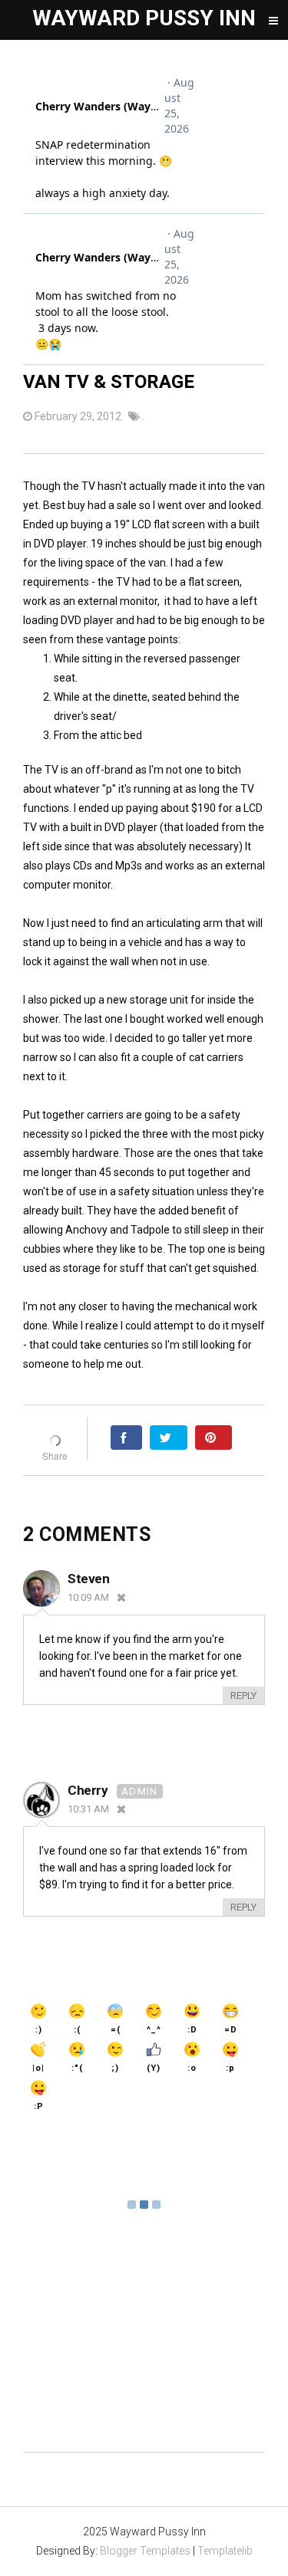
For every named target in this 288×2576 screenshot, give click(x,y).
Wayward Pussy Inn (144, 18)
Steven (88, 1579)
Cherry (89, 1790)
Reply (243, 1695)
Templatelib (225, 2551)
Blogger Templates (145, 2551)
